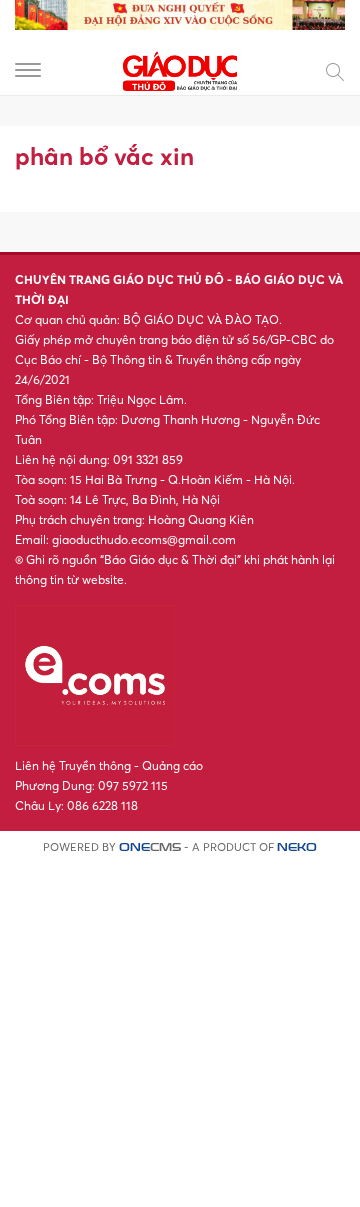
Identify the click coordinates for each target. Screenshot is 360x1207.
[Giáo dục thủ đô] (180, 68)
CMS (150, 847)
